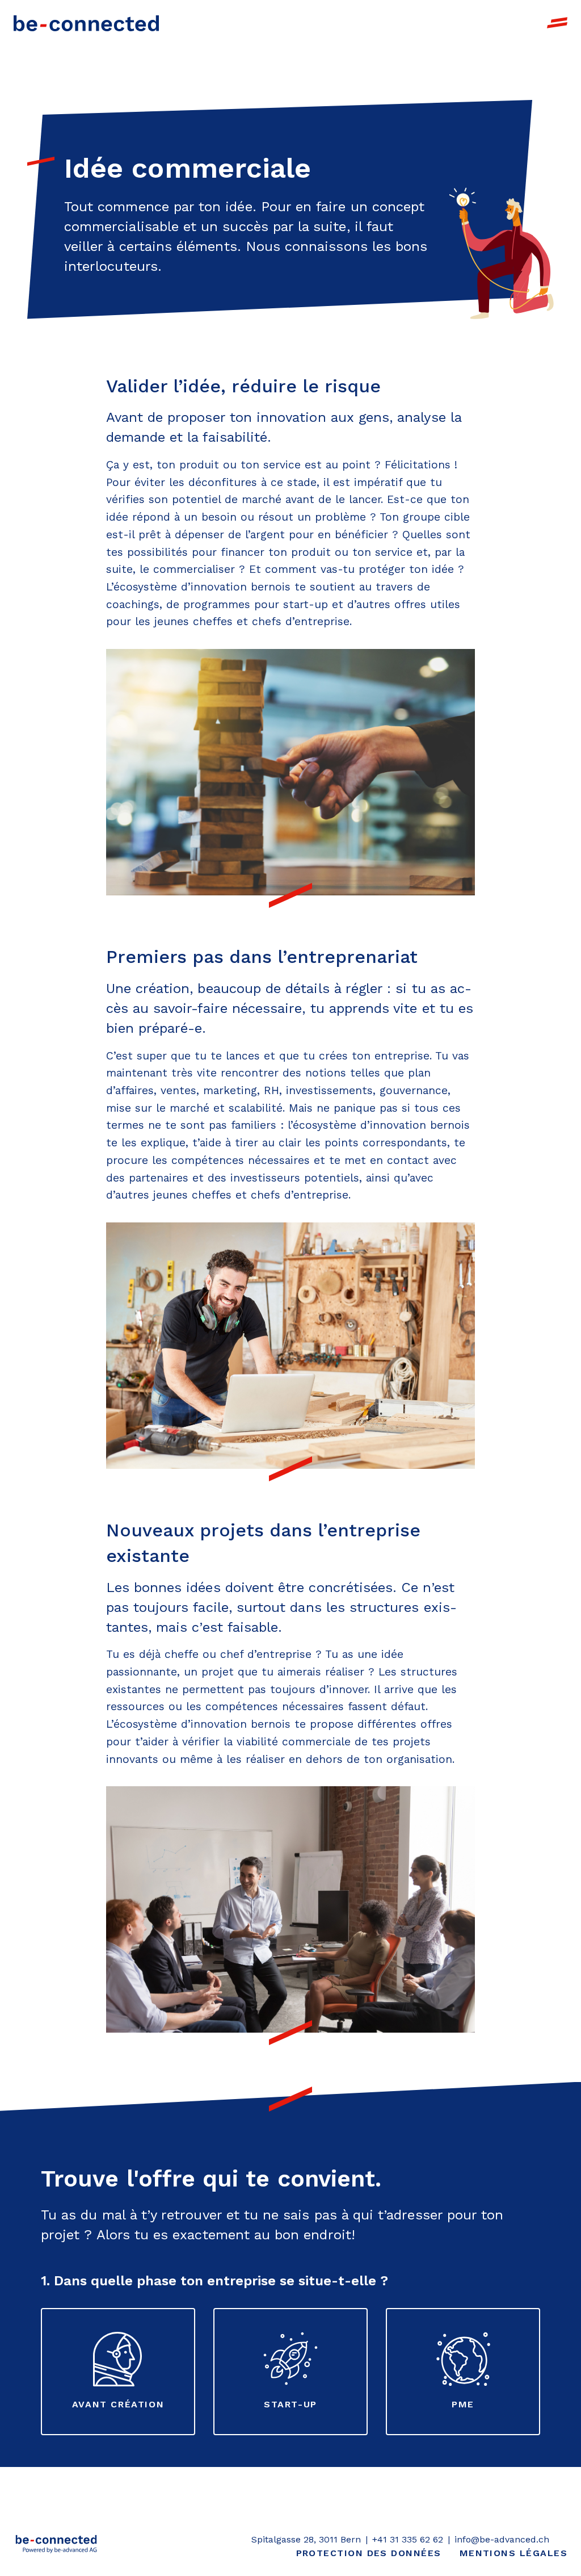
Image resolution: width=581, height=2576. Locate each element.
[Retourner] (56, 2546)
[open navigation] (557, 23)
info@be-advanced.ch (502, 2539)
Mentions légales (513, 2553)
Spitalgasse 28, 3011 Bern (306, 2539)
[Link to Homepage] (86, 23)
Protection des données (369, 2553)
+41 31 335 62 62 (408, 2539)
